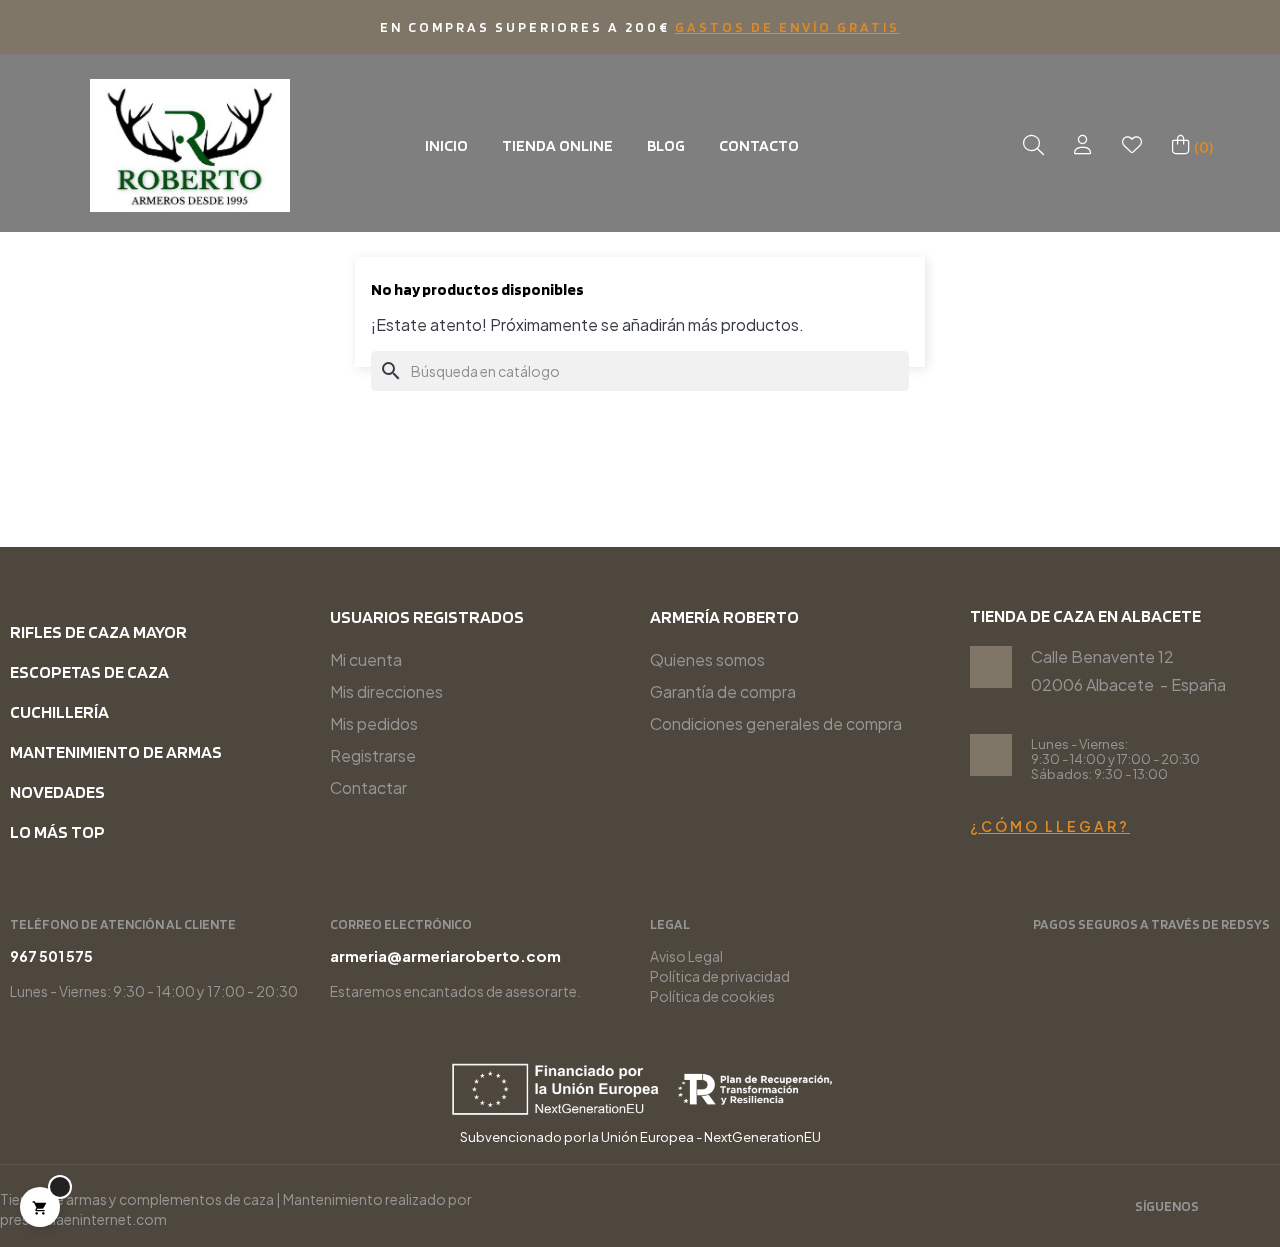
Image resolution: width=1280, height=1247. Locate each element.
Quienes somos (707, 659)
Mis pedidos (374, 723)
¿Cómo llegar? (1050, 826)
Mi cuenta (366, 659)
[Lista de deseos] (1132, 145)
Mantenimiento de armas (116, 751)
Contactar (368, 787)
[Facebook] (1261, 1208)
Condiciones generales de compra (776, 723)
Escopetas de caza (89, 671)
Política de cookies (712, 996)
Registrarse (373, 755)
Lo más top (57, 831)
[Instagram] (1228, 1208)
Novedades (57, 791)
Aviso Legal (686, 956)
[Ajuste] (1083, 145)
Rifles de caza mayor (98, 631)
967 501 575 (51, 956)
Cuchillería (59, 711)
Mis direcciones (386, 691)
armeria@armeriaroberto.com (445, 955)
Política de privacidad (720, 976)
